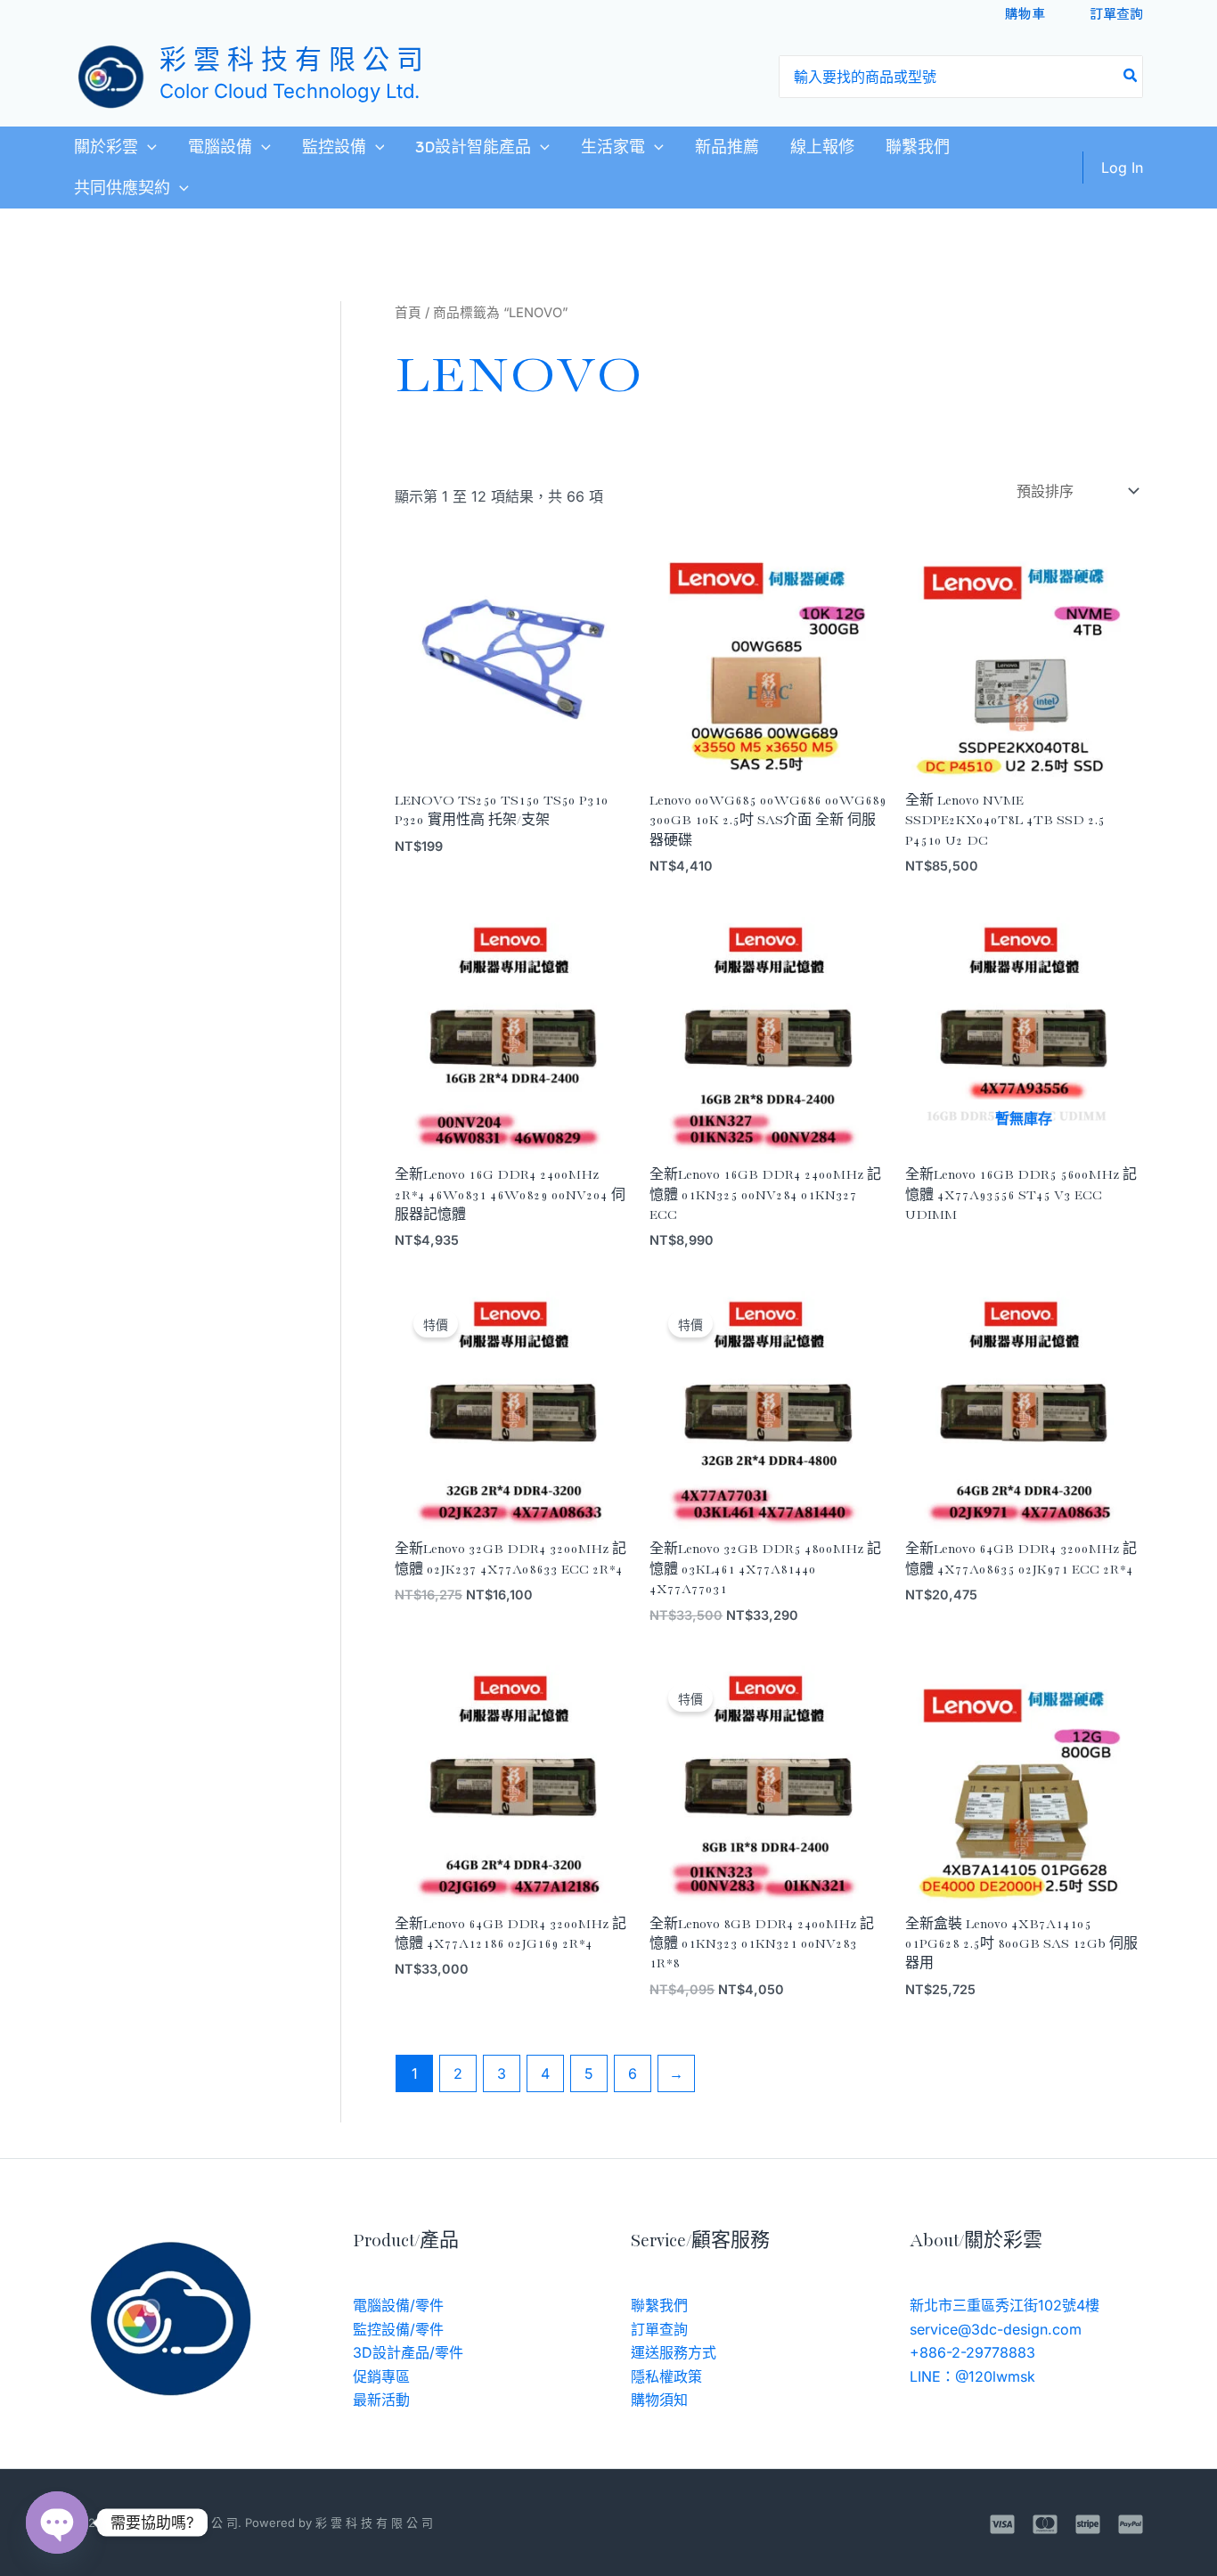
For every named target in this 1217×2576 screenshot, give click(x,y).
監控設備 (334, 147)
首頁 (408, 313)
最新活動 (381, 2400)
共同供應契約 (122, 188)
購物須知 (659, 2400)
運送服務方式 (674, 2352)
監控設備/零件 (398, 2329)
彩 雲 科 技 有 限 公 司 (291, 62)
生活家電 (613, 147)
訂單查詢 (1116, 13)
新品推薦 (727, 147)
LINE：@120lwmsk (972, 2376)
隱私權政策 (666, 2376)
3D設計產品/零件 (408, 2352)
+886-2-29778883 (972, 2352)
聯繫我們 (918, 147)
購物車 (1025, 13)
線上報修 (822, 147)
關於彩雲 (106, 147)
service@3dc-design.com (996, 2329)
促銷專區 (381, 2376)
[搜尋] (1131, 77)
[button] (147, 147)
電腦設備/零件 (398, 2305)
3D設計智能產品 (473, 147)
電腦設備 (220, 147)
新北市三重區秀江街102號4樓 (1005, 2305)
